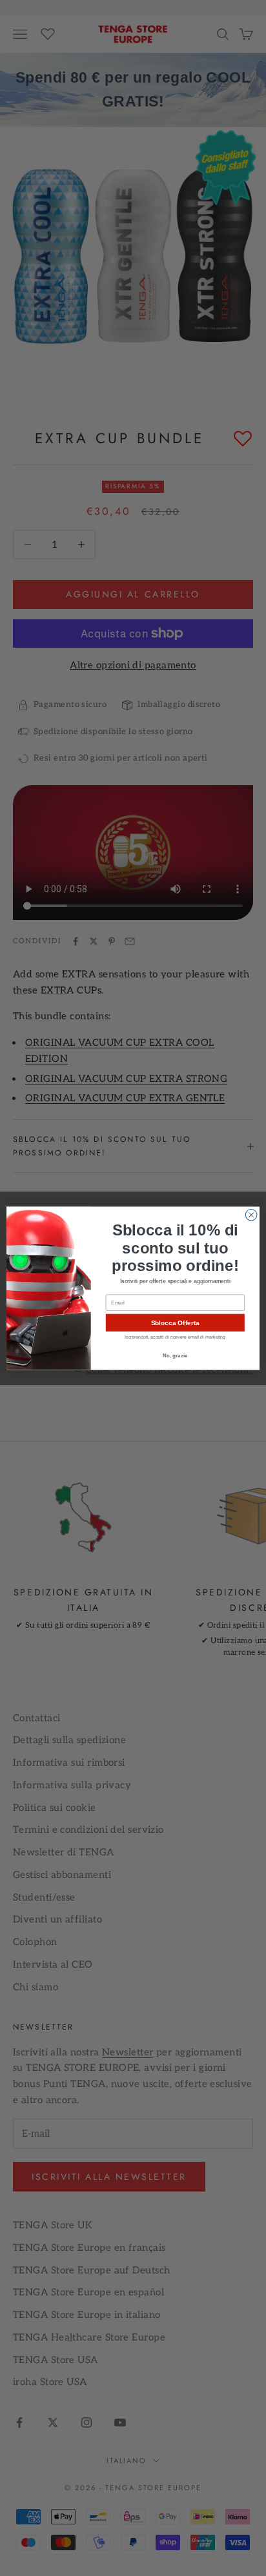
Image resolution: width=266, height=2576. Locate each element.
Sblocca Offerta (175, 1322)
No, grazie (175, 1355)
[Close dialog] (251, 1215)
